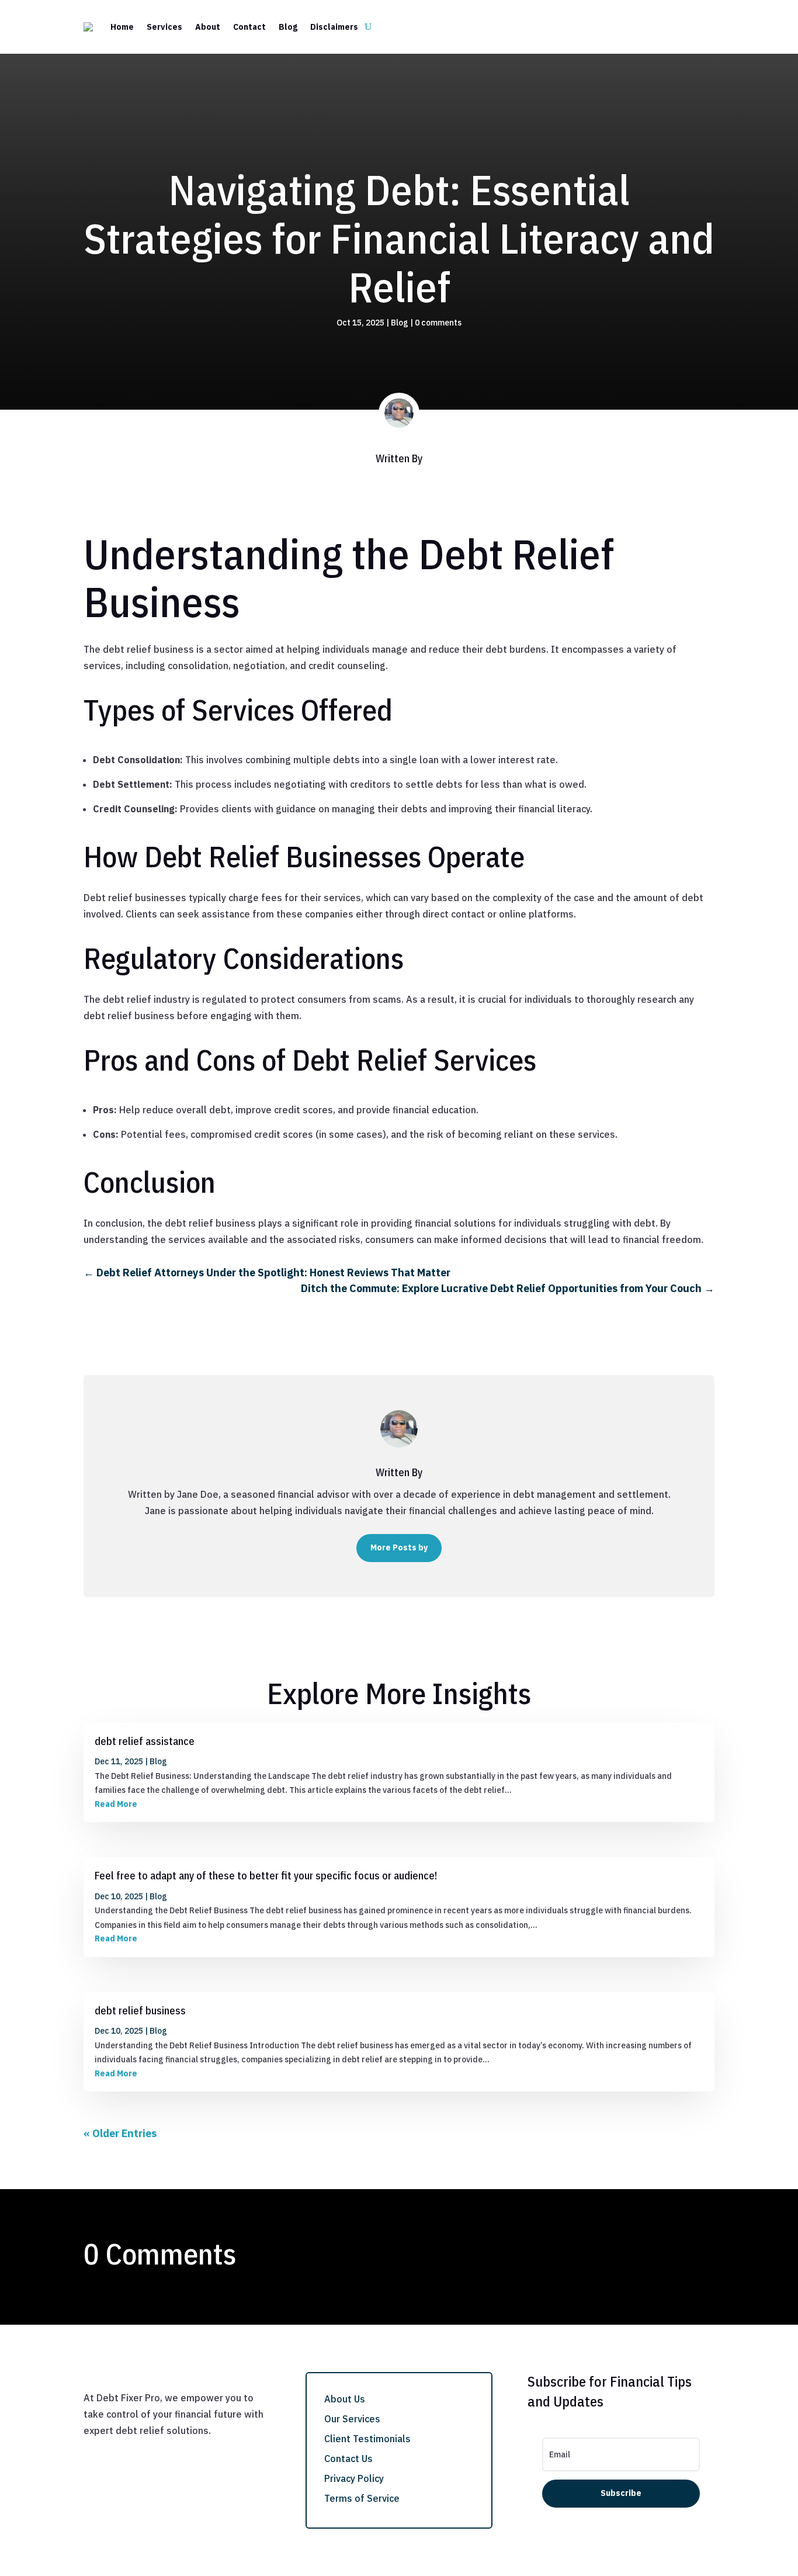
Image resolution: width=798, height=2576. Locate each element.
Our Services (352, 2419)
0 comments (438, 323)
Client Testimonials (367, 2439)
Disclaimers (334, 27)
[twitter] (116, 2448)
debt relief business (140, 2011)
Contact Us (348, 2459)
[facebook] (93, 2448)
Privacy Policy (354, 2478)
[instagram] (140, 2448)
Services (164, 27)
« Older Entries (120, 2133)
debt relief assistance (145, 1741)
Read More (116, 1804)
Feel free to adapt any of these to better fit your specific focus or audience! (266, 1876)
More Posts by (399, 1547)
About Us (345, 2399)
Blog (288, 27)
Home (122, 27)
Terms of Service (362, 2498)
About (208, 27)
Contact (249, 27)
